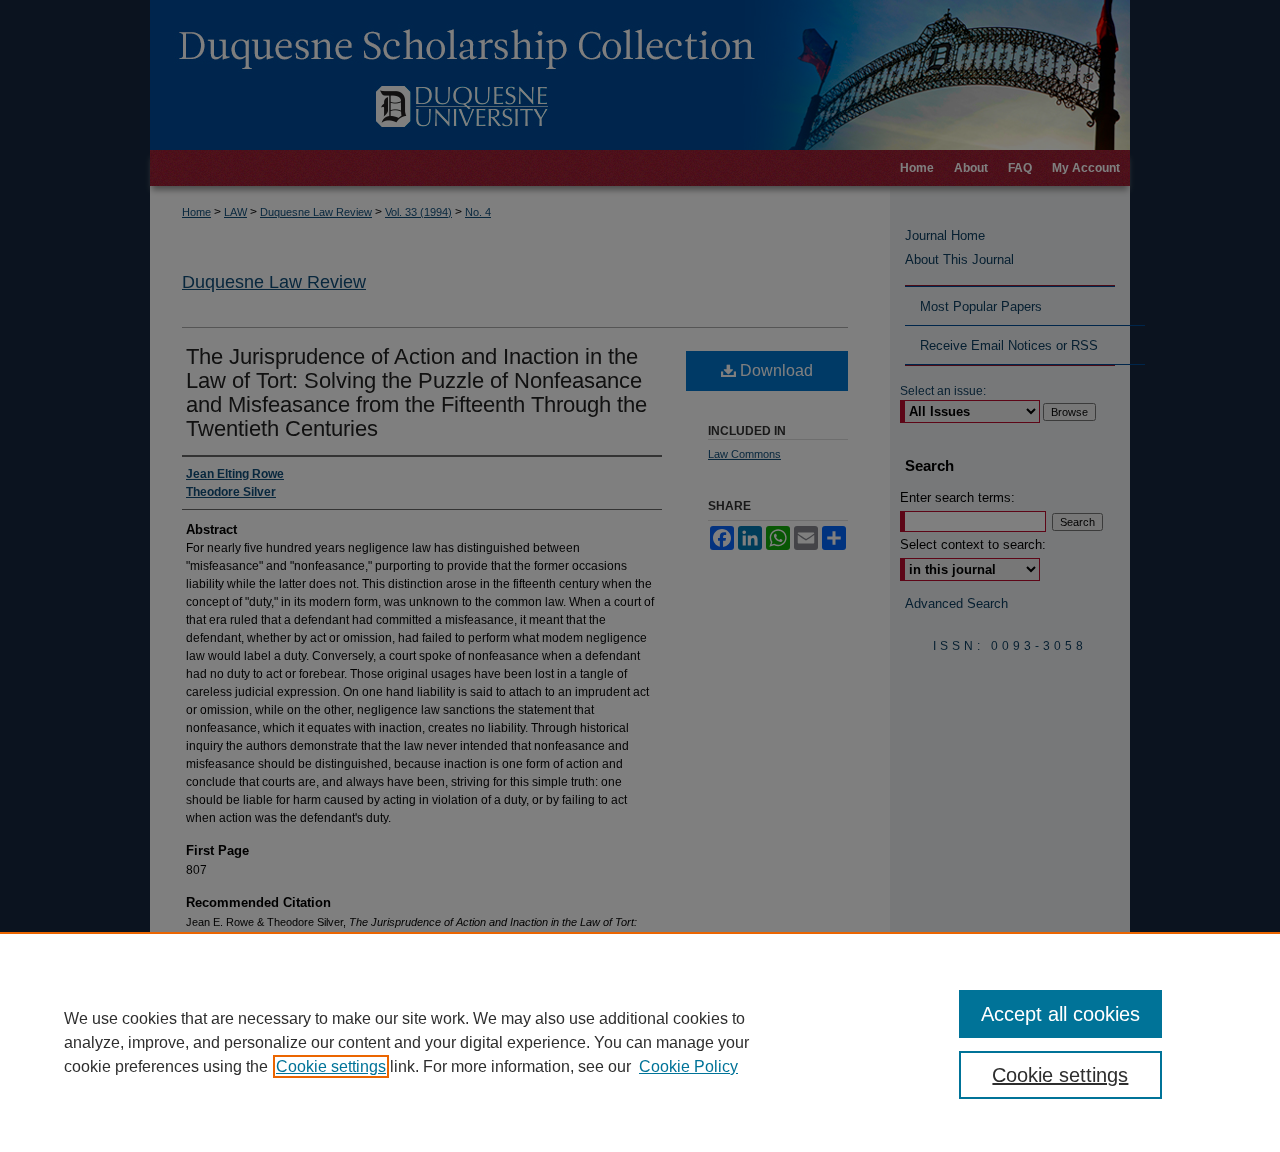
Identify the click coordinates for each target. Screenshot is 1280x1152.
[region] (640, 1042)
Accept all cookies (1060, 1014)
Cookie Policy (688, 1066)
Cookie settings (331, 1066)
